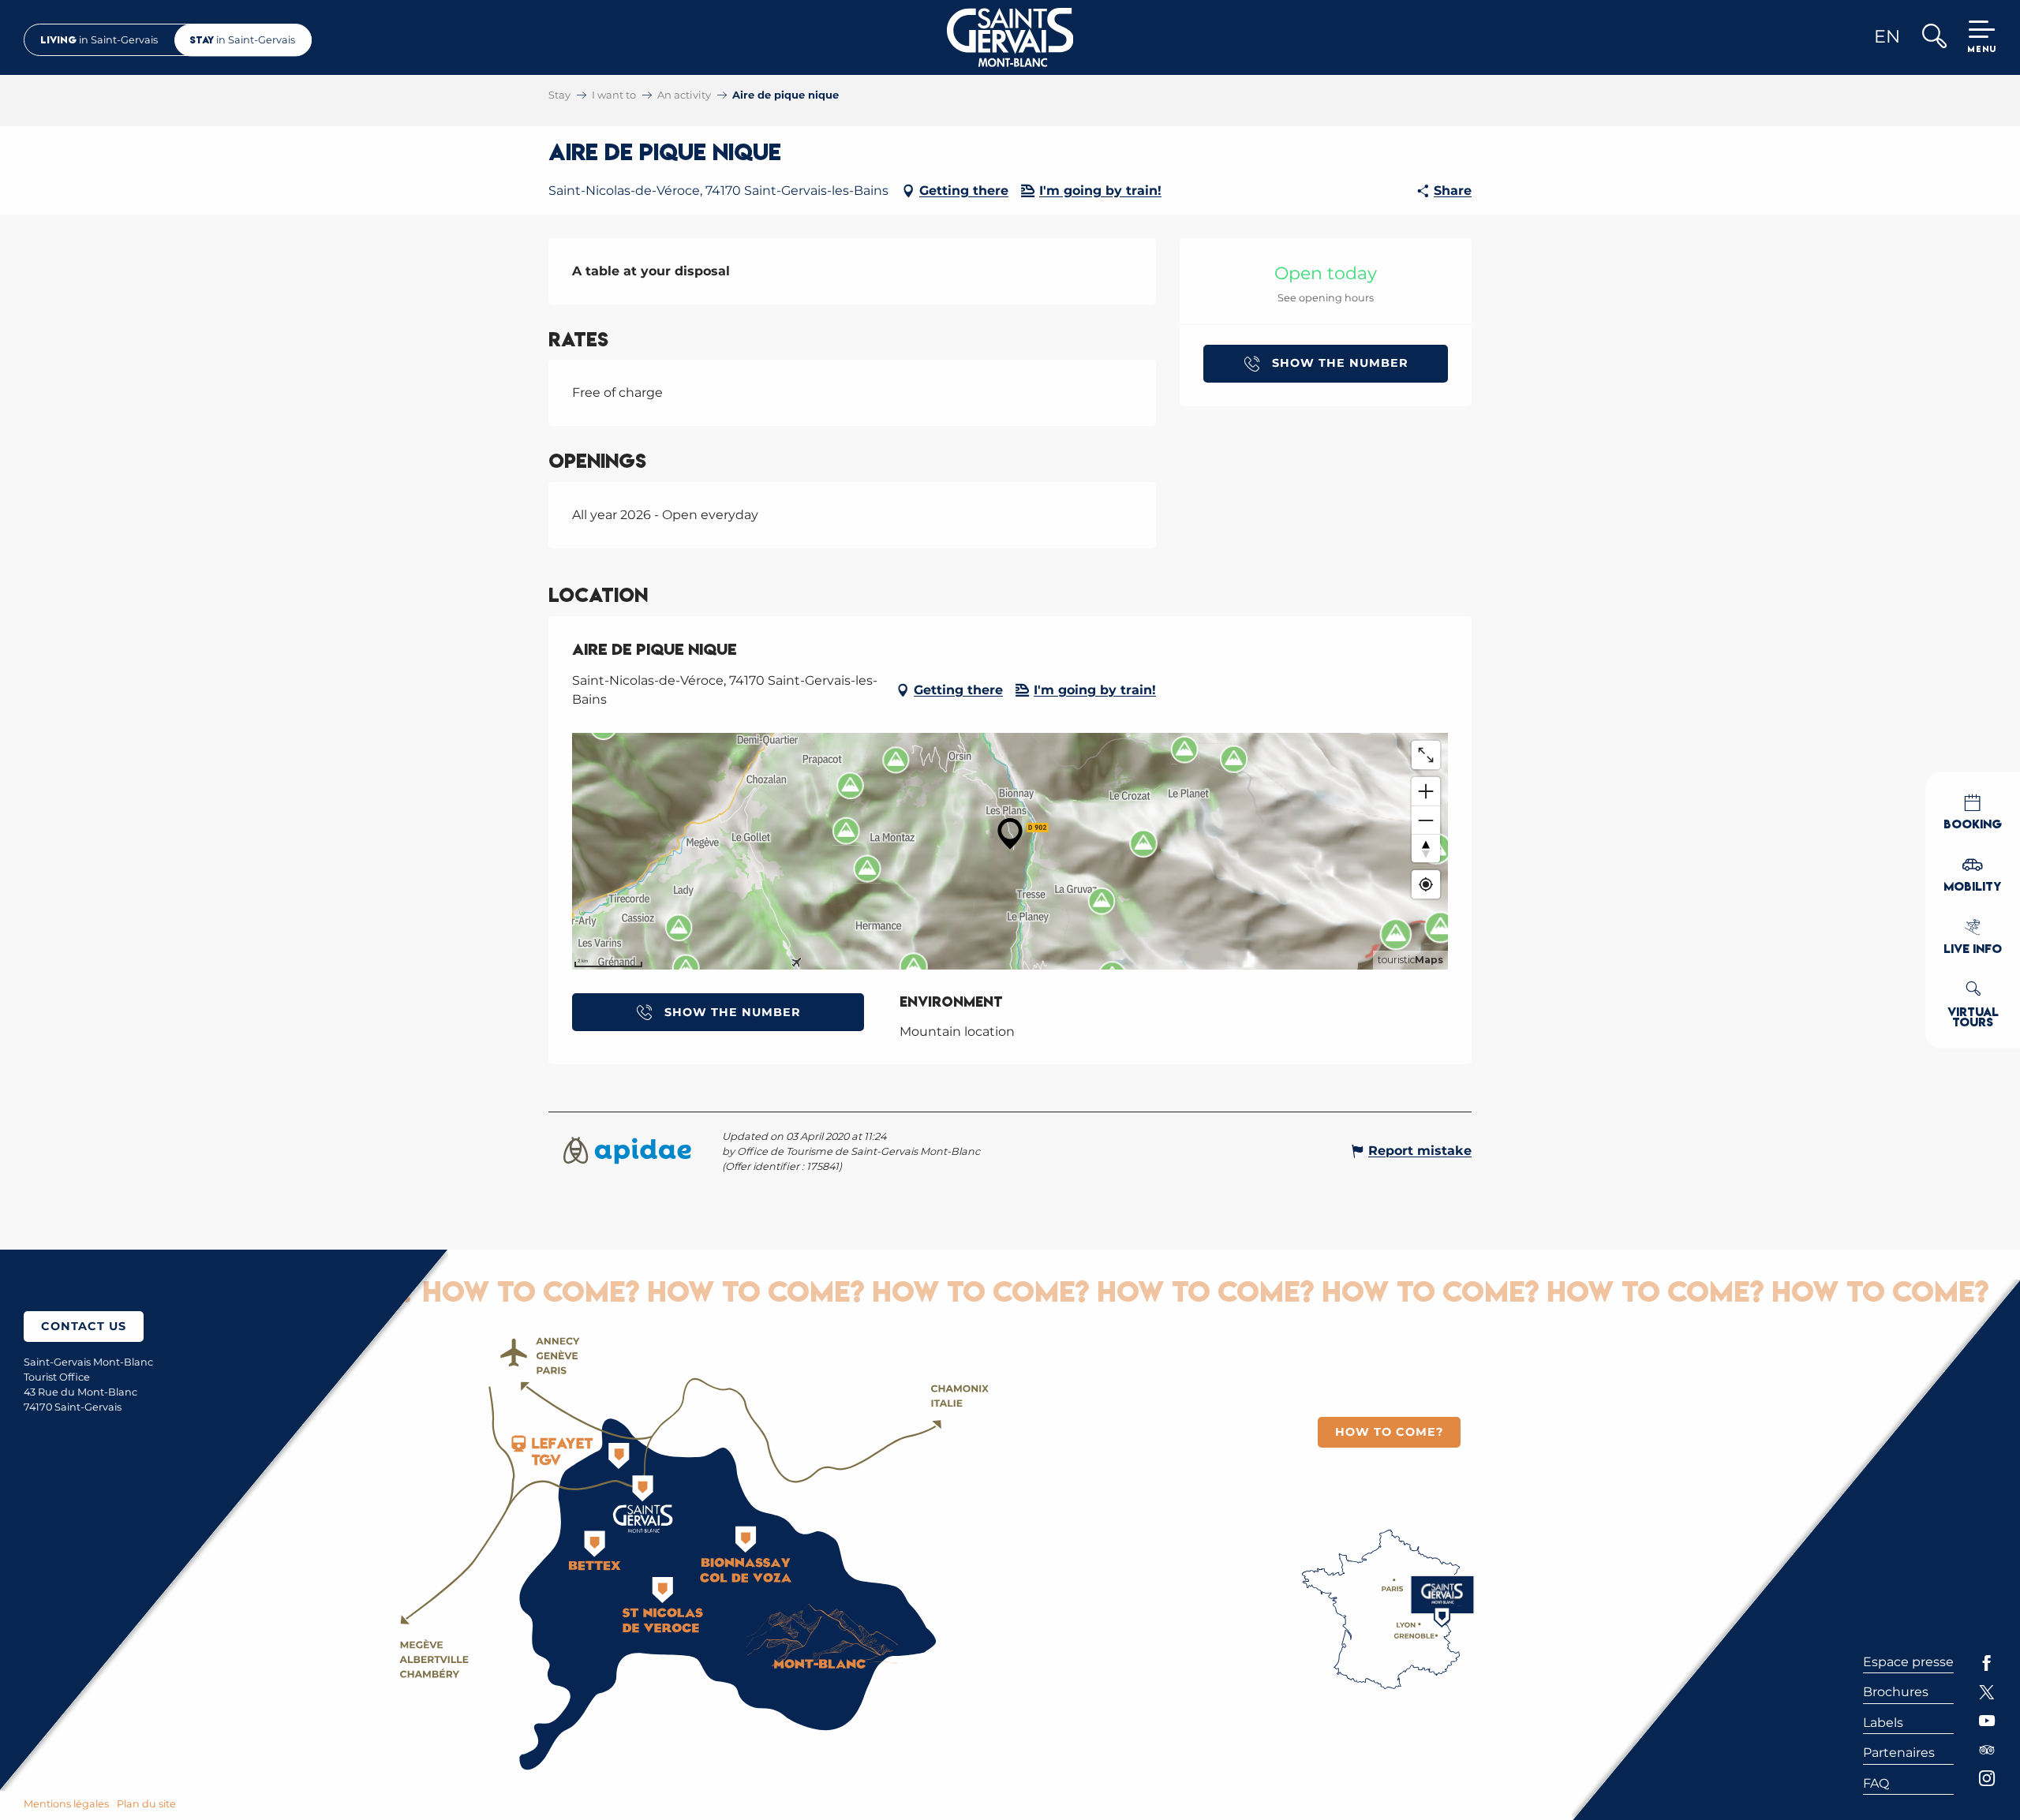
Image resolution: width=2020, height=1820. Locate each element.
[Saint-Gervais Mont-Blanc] (1010, 37)
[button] (1934, 37)
